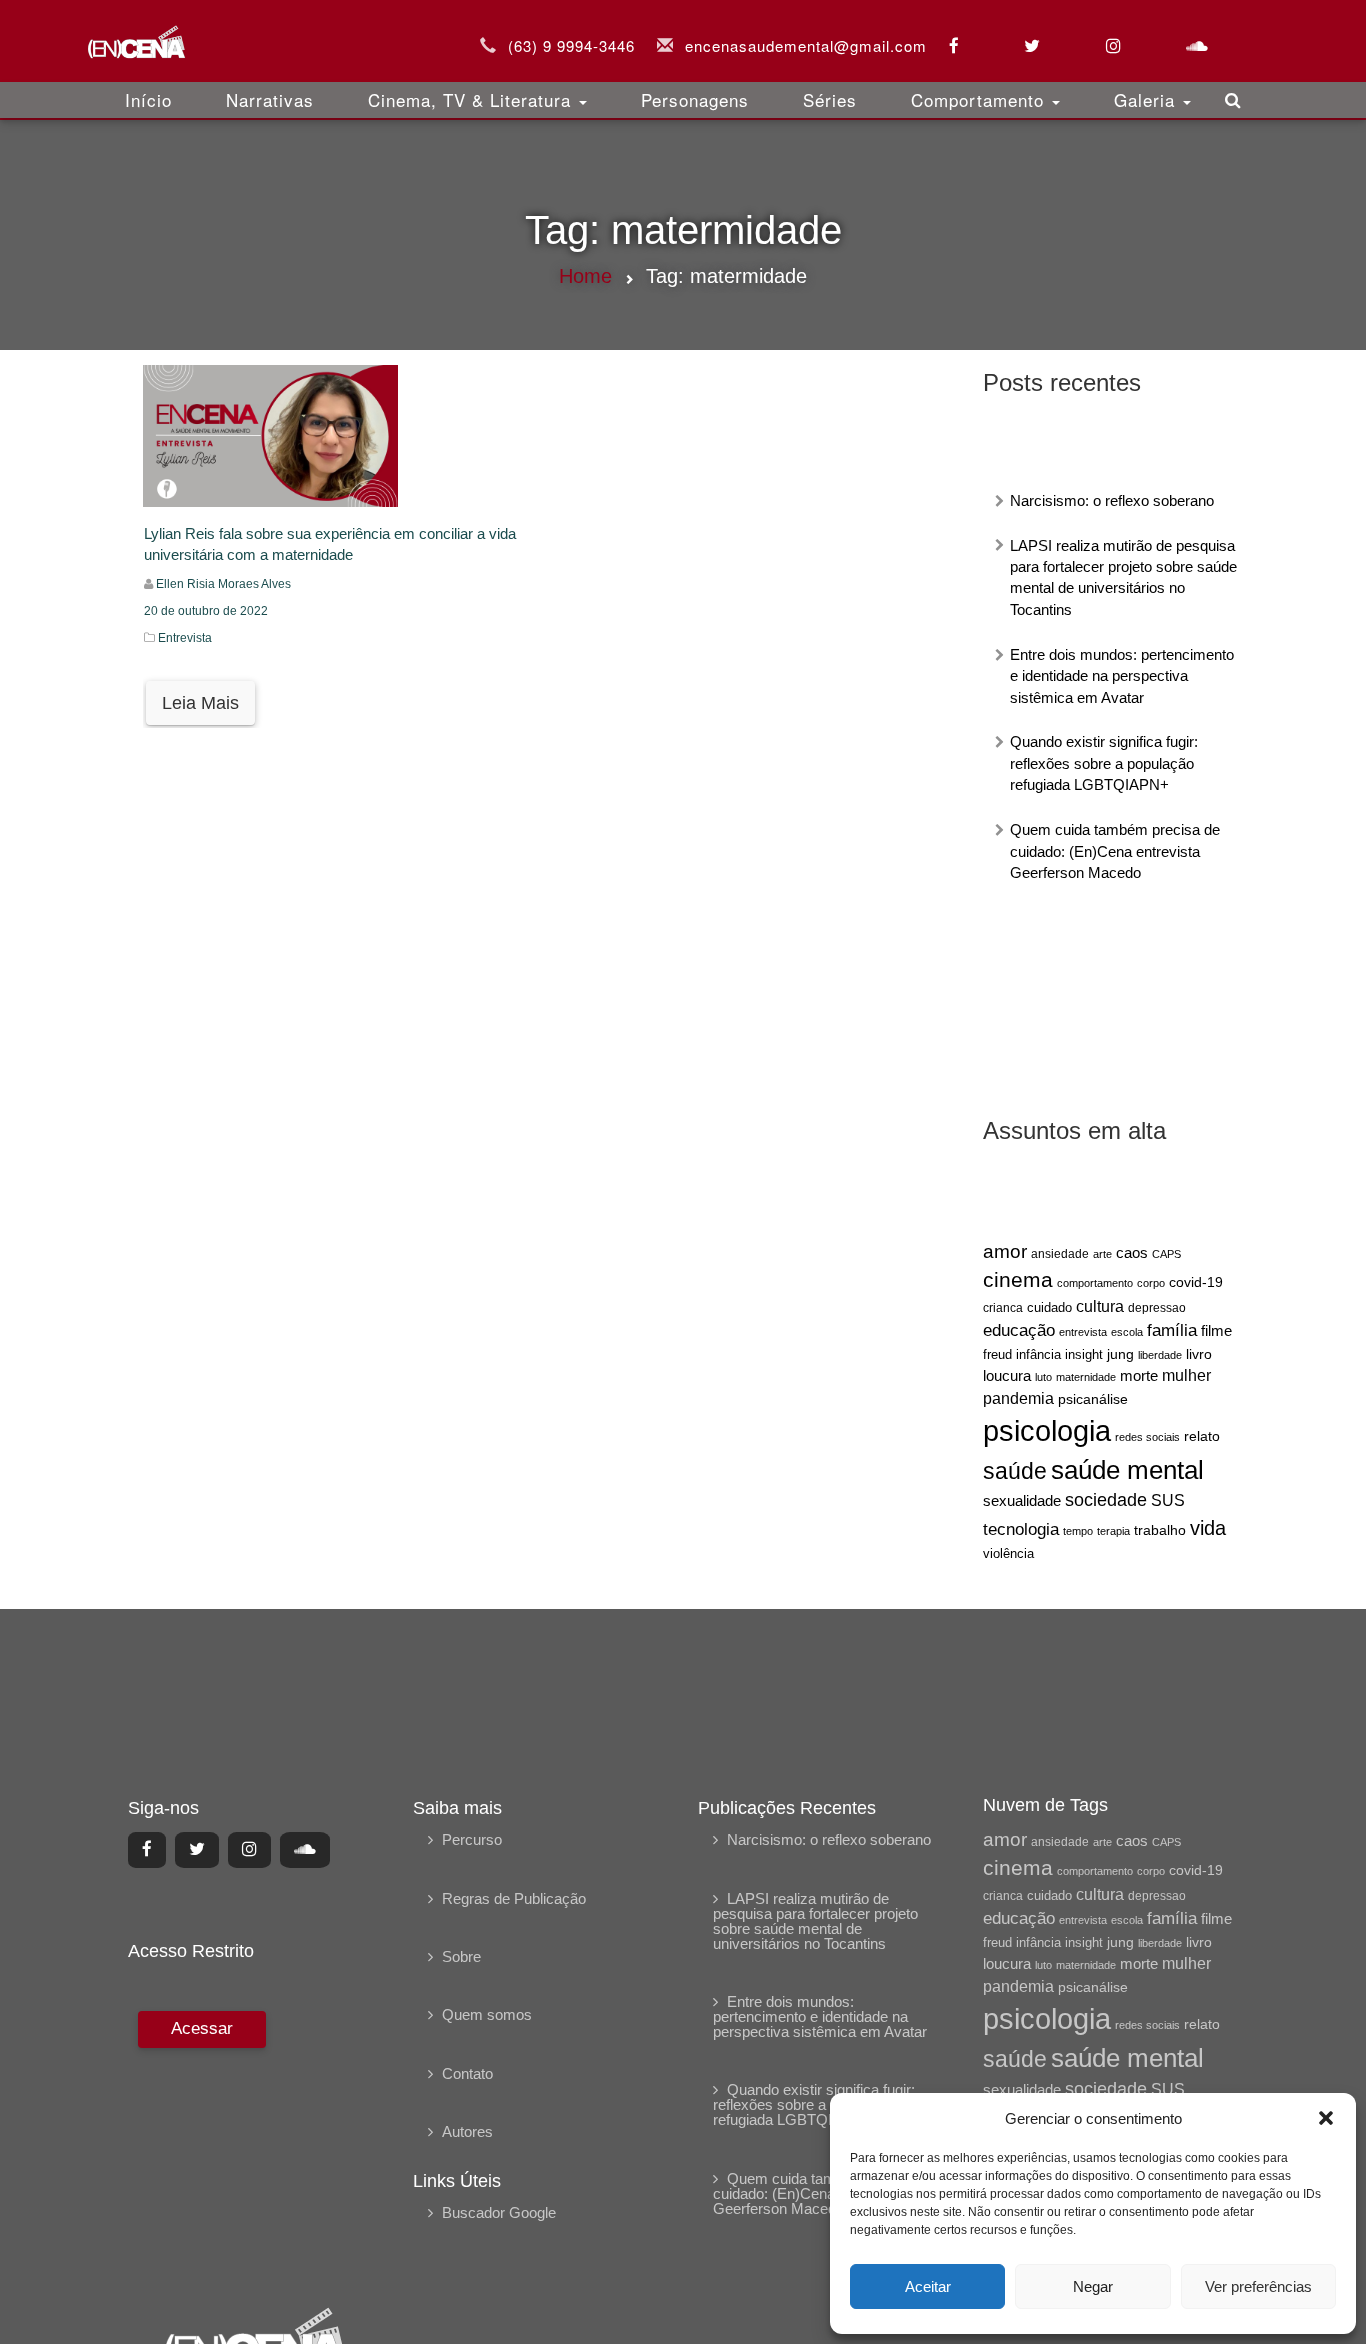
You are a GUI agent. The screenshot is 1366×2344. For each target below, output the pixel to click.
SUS (1168, 1500)
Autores (467, 2131)
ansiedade (1060, 1254)
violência (1008, 1553)
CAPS (1166, 1254)
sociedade (1106, 1500)
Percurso (472, 1839)
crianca (1003, 1307)
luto (1043, 1377)
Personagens (695, 99)
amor (1005, 1251)
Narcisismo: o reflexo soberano (1112, 500)
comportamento (1095, 1283)
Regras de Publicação (514, 1898)
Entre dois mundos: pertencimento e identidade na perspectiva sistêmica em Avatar (1122, 676)
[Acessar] (199, 2145)
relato (1202, 1436)
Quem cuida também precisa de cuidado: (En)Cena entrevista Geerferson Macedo (1115, 851)
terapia (1113, 1531)
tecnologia (1021, 1529)
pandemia (1018, 1398)
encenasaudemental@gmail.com (806, 45)
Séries (830, 99)
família (1172, 1330)
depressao (1157, 1308)
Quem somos (487, 2014)
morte (1139, 1376)
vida (1208, 1528)
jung (1120, 1354)
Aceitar (928, 2286)
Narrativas (270, 99)
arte (1102, 1254)
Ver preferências (1258, 2286)
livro (1199, 1354)
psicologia (1047, 1430)
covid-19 (1196, 1282)
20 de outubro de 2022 (206, 611)
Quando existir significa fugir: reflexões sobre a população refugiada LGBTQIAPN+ (1104, 763)
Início (148, 99)
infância (1038, 1354)
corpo (1151, 1283)
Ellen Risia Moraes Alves (223, 584)
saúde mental (1127, 1470)
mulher (1186, 1375)
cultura (1100, 1306)
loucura (1007, 1376)
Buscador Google (499, 2212)
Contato (467, 2073)
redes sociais (1147, 1437)
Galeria (1147, 99)
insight (1084, 1355)
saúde (1015, 1471)
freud (997, 1354)
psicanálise (1093, 1399)
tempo (1078, 1531)
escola (1127, 1332)
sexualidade (1022, 1500)
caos (1132, 1253)
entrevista (1083, 1332)
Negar (1093, 2286)
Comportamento (980, 99)
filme (1216, 1331)
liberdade (1160, 1355)
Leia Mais (200, 703)
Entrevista (185, 638)
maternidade (1086, 1377)
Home (585, 276)
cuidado (1049, 1307)
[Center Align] (147, 1850)
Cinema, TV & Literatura (472, 99)
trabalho (1160, 1530)
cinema (1018, 1280)
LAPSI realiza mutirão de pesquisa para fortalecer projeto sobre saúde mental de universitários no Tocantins (815, 1921)
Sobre (461, 1956)
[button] (1326, 2118)
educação (1019, 1330)
